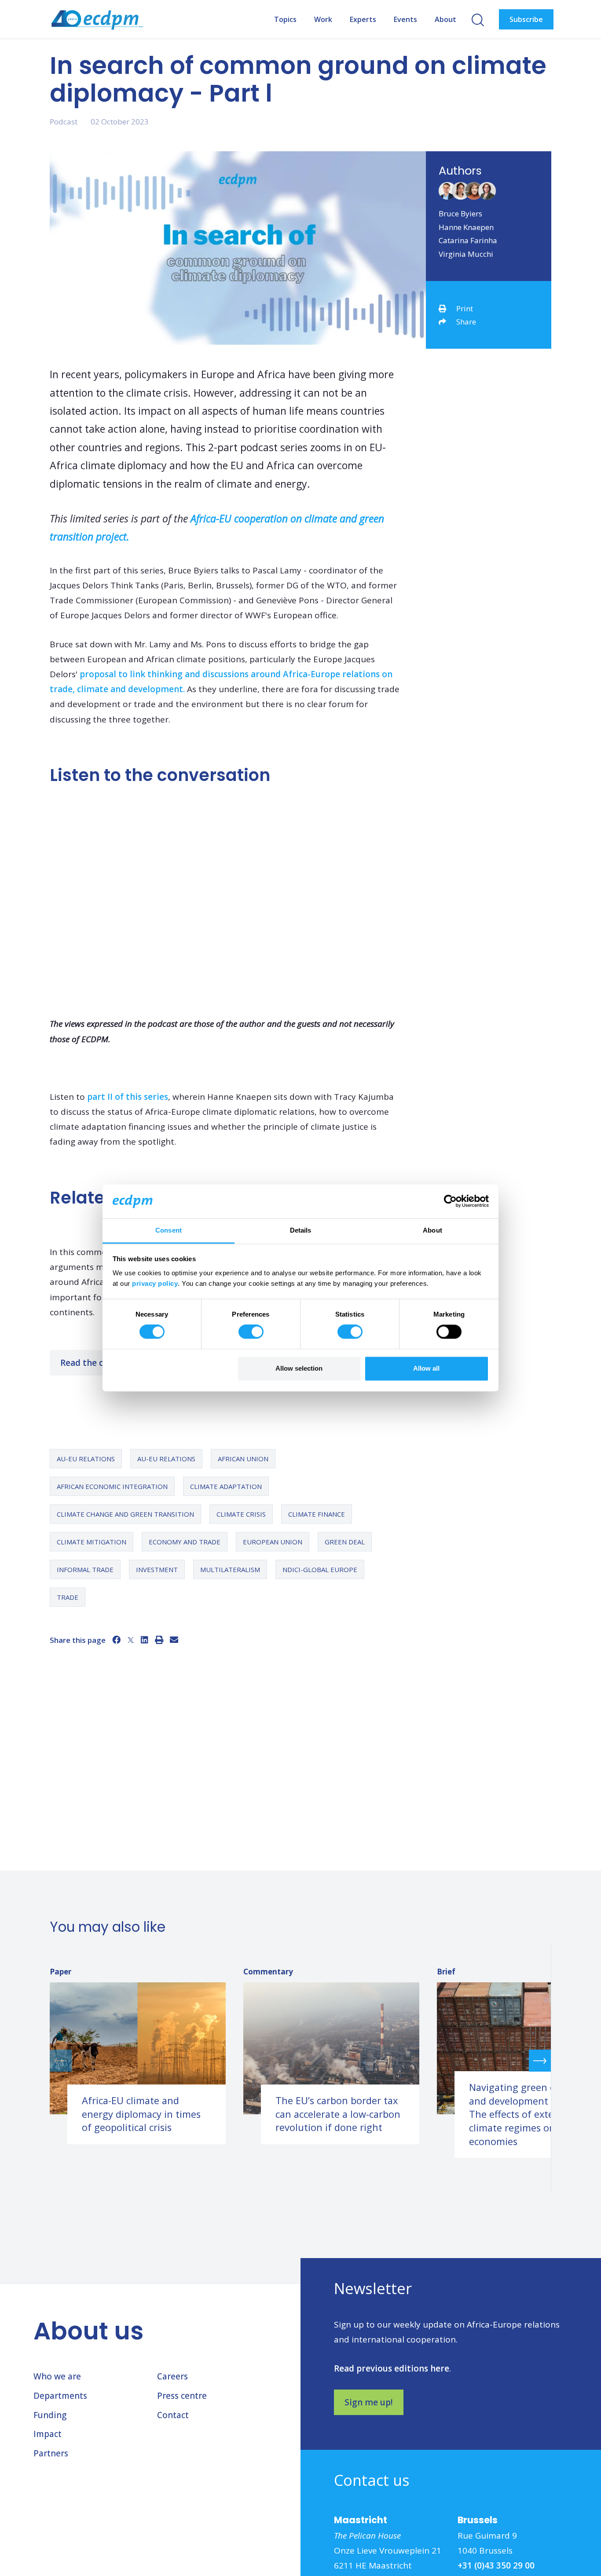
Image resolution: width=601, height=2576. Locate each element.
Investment (157, 1569)
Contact (173, 2415)
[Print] (159, 1640)
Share (466, 322)
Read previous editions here (392, 2368)
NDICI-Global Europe (320, 1569)
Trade (68, 1597)
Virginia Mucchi (466, 254)
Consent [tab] (169, 1230)
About (445, 19)
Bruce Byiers (460, 213)
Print (465, 308)
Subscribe (526, 19)
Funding (50, 2415)
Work (323, 19)
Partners (51, 2453)
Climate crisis (241, 1514)
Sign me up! (369, 2402)
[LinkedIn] (145, 1640)
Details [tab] (301, 1230)
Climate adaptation (226, 1486)
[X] (131, 1640)
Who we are (57, 2376)
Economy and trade (185, 1542)
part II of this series (128, 1097)
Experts (363, 19)
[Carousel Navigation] (300, 2060)
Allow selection (299, 1368)
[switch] (251, 1332)
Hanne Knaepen (466, 227)
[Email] (174, 1640)
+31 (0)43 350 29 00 (496, 2565)
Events (405, 19)
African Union (243, 1459)
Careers (172, 2376)
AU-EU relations (86, 1459)
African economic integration (112, 1486)
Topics (285, 19)
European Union (273, 1542)
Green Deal (345, 1542)
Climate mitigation (92, 1542)
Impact (48, 2434)
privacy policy (155, 1283)
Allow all (426, 1368)
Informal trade (85, 1569)
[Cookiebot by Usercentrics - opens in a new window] (450, 1201)
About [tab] (432, 1230)
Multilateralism (230, 1569)
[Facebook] (116, 1640)
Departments (60, 2396)
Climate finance (317, 1514)
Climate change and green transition (125, 1514)
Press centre (182, 2396)
